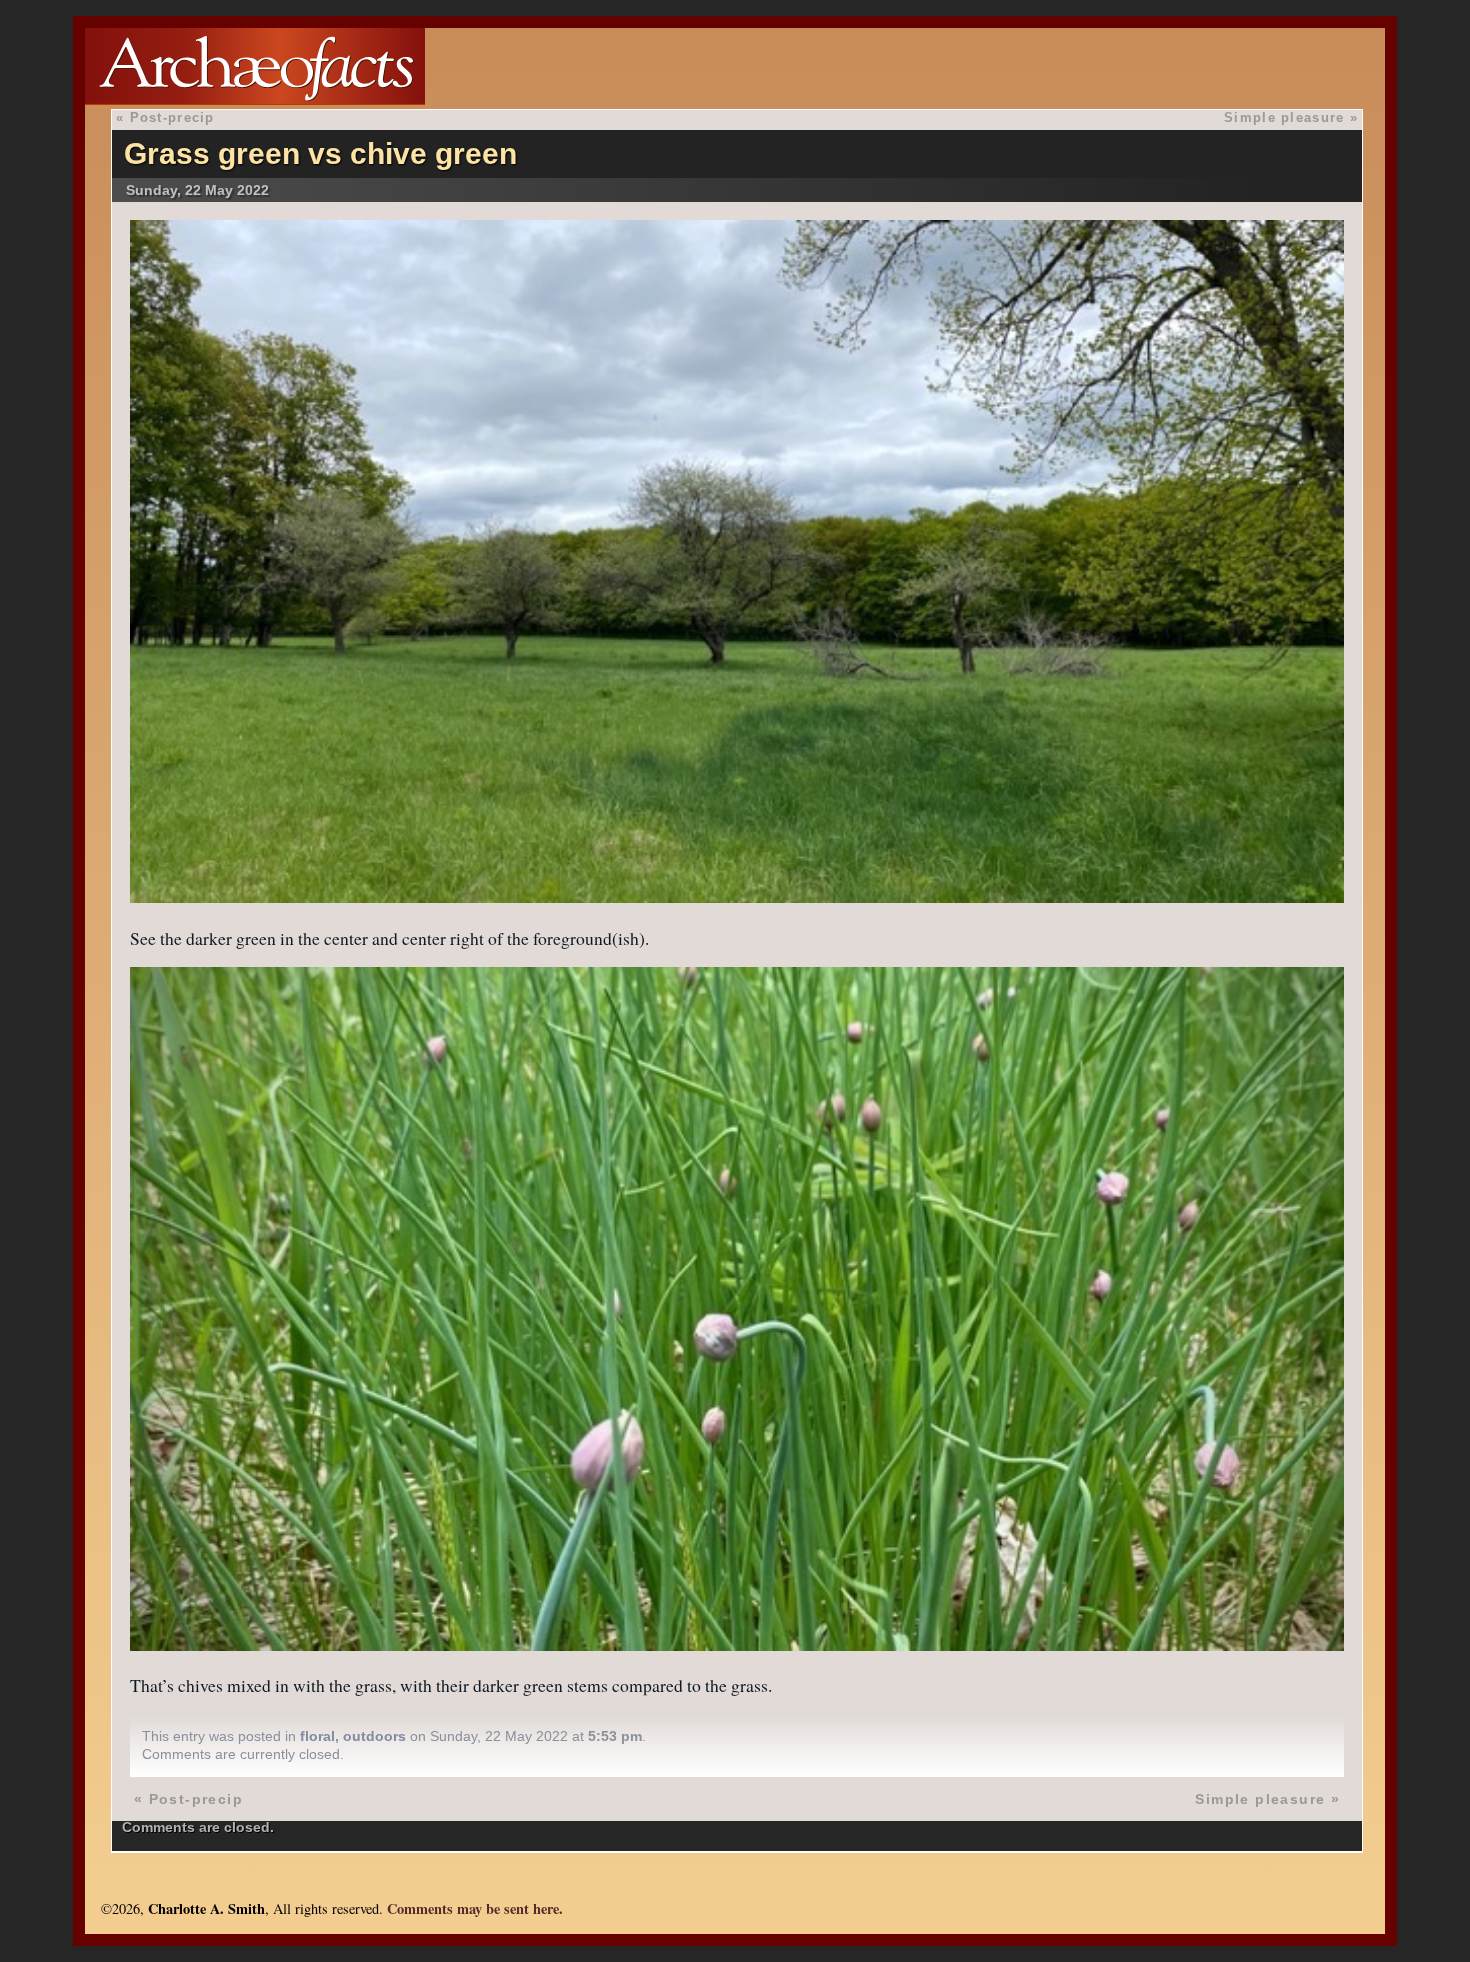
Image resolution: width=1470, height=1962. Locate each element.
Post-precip (172, 117)
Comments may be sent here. (475, 1908)
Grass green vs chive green (320, 153)
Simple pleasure (1284, 117)
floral (317, 1736)
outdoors (374, 1736)
